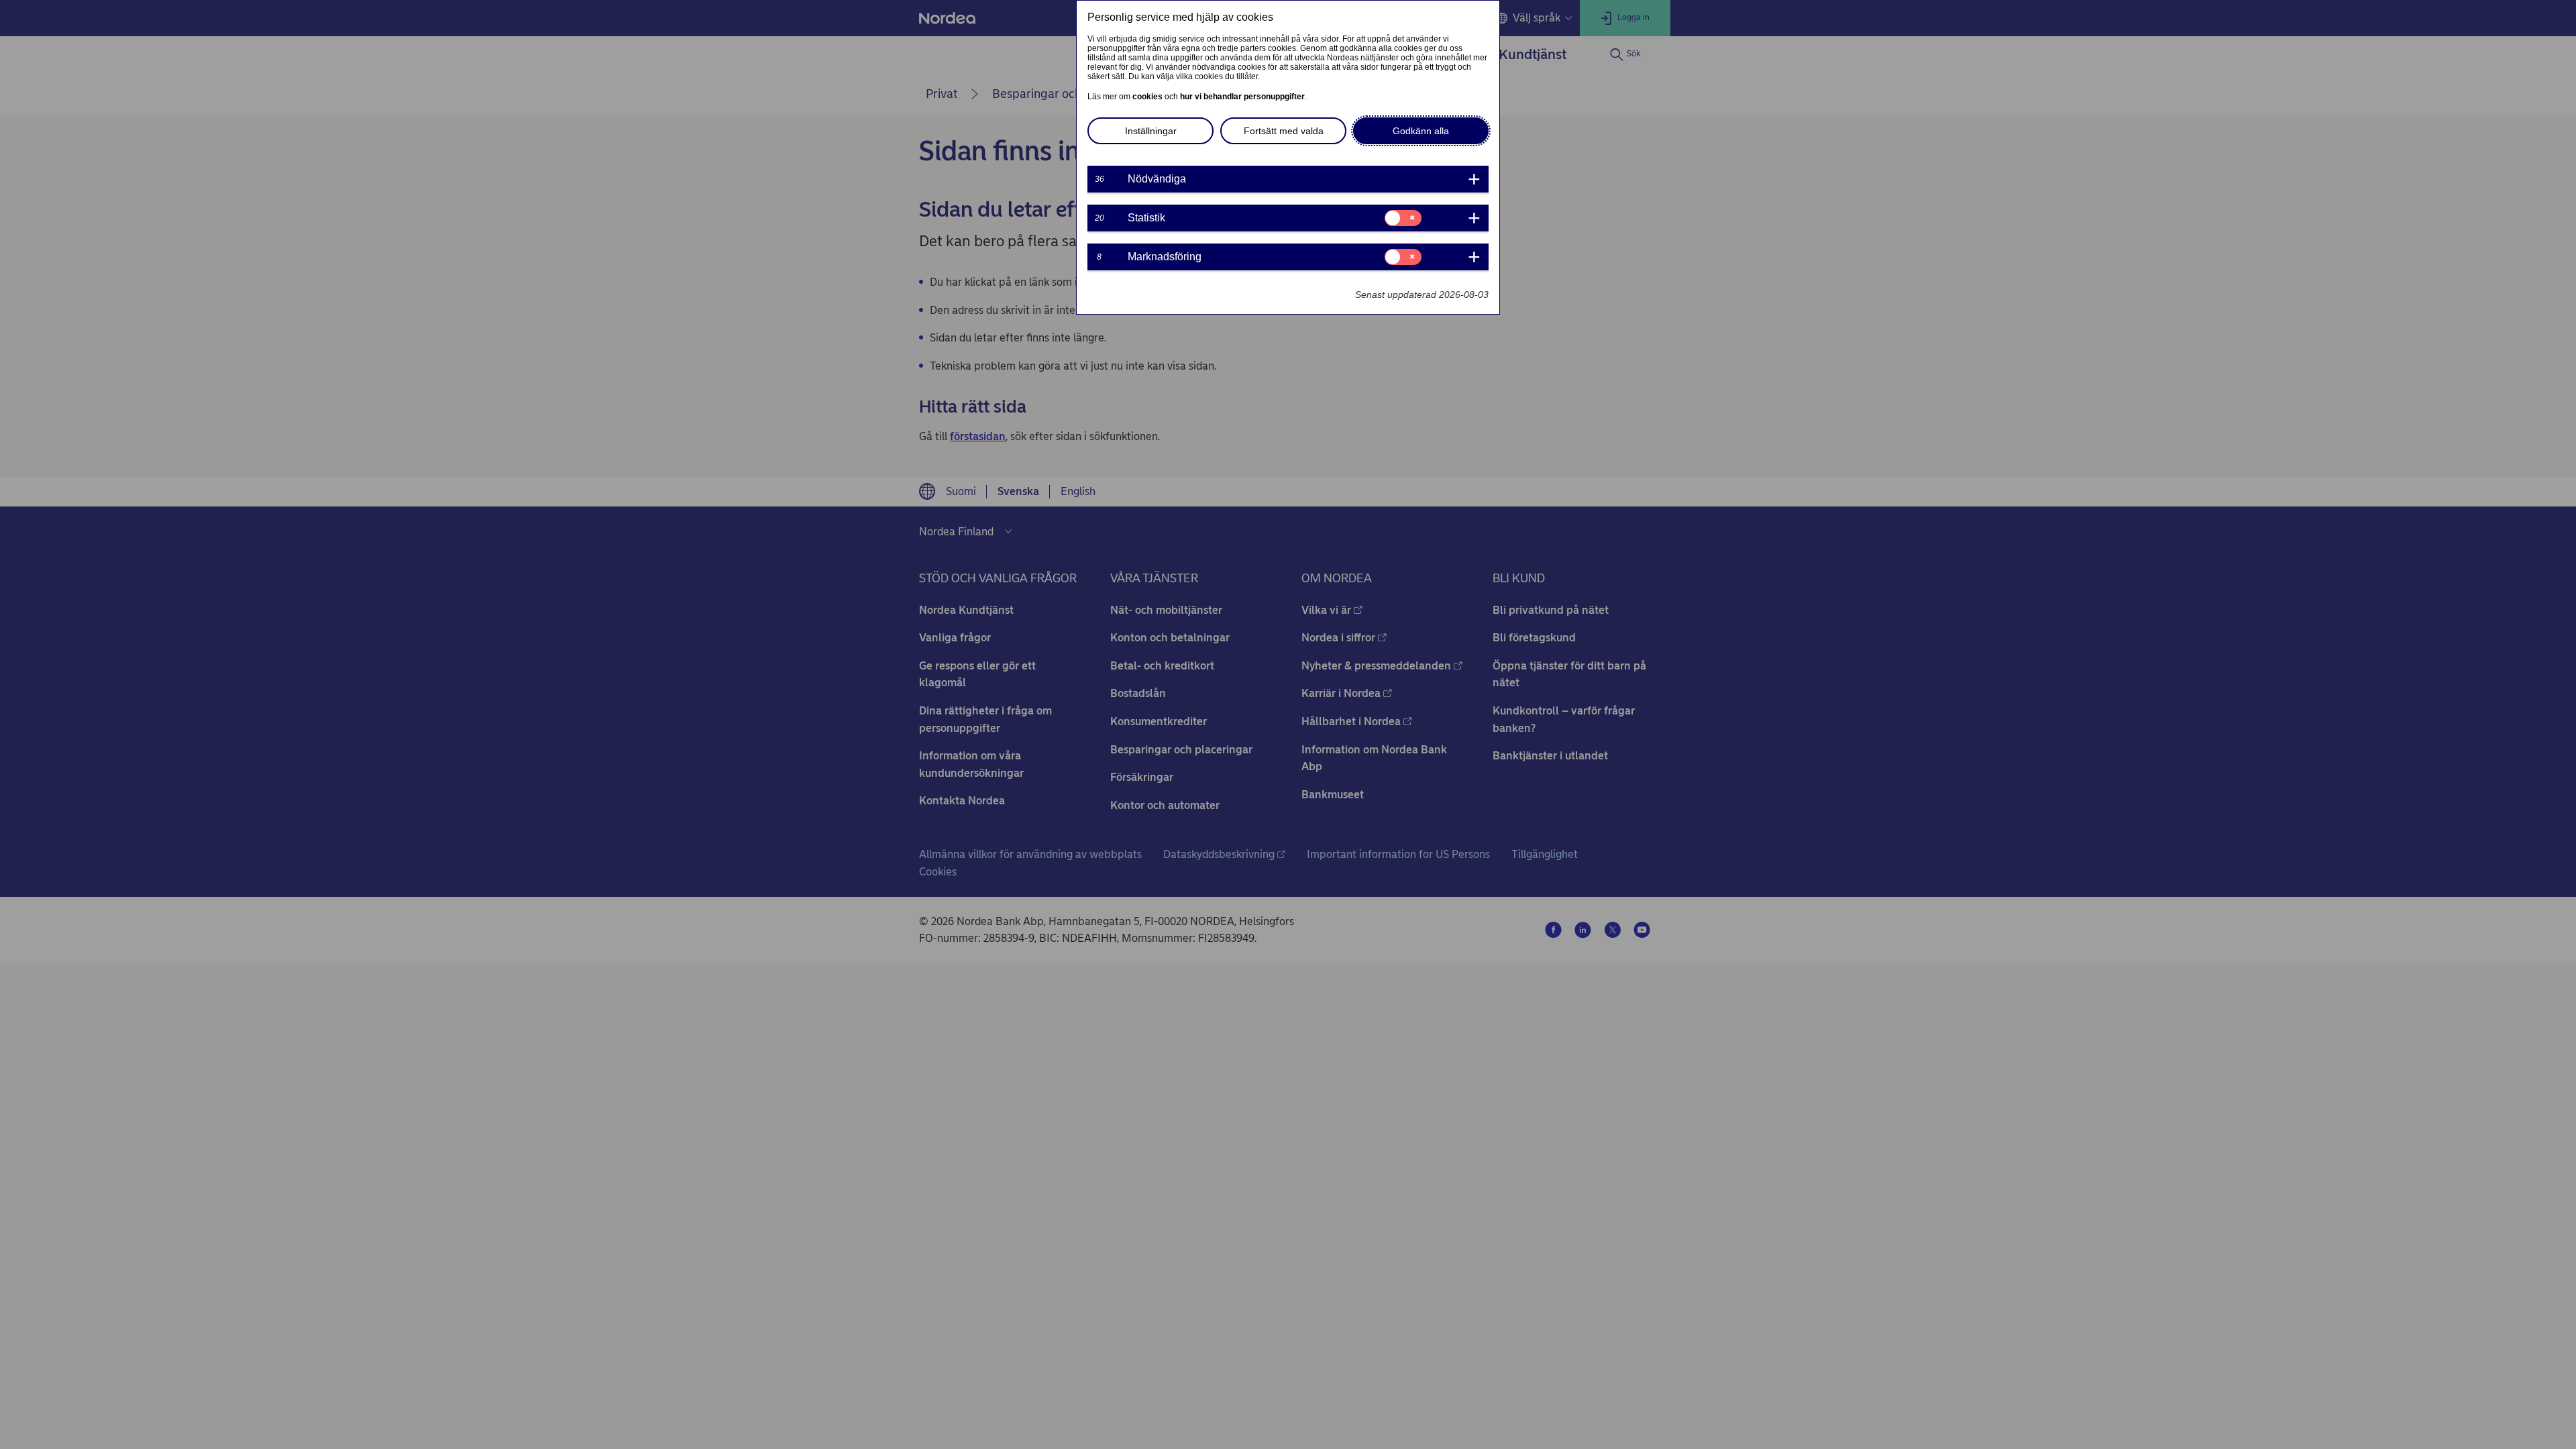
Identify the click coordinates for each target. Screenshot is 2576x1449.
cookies (1147, 97)
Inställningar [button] (1151, 131)
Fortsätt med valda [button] (1284, 131)
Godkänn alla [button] (1421, 131)
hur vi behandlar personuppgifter (1242, 97)
